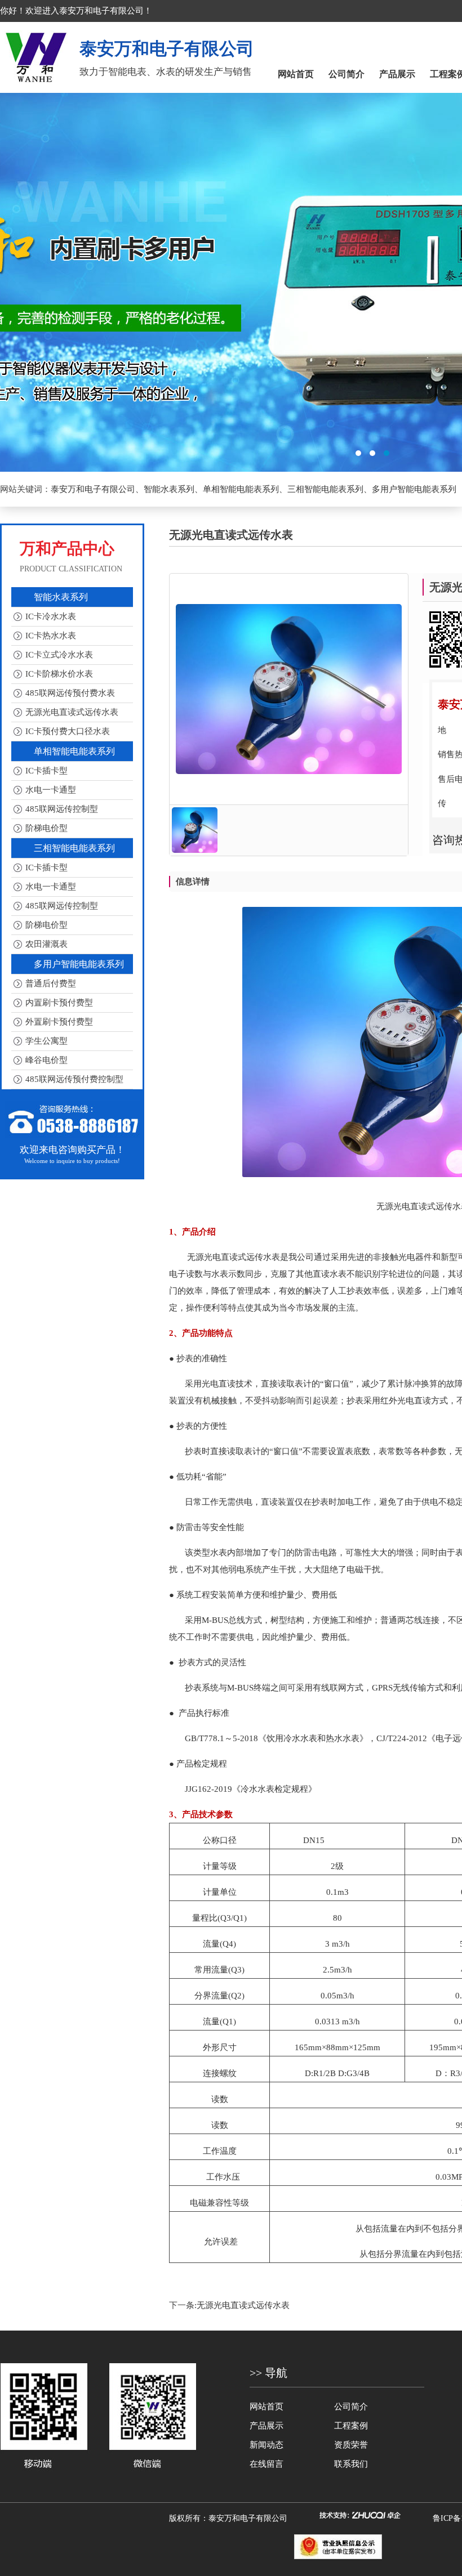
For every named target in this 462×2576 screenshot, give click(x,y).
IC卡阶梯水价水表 (59, 674)
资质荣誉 (351, 2445)
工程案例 (351, 2426)
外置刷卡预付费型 (59, 1022)
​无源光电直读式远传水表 (243, 2305)
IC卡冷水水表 (51, 616)
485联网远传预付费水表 (70, 693)
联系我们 (351, 2464)
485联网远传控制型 (62, 809)
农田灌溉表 (46, 944)
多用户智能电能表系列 (414, 489)
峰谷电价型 (46, 1060)
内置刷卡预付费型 (59, 1003)
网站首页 (296, 74)
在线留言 (266, 2464)
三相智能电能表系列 (325, 489)
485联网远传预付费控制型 (74, 1079)
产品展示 (397, 74)
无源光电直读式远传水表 (72, 712)
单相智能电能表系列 (241, 489)
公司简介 (346, 74)
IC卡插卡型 (46, 771)
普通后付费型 (51, 983)
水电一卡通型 (51, 790)
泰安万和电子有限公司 (93, 489)
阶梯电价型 (46, 828)
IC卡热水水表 (51, 636)
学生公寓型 (46, 1041)
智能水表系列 (169, 489)
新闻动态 (266, 2445)
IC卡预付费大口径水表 (68, 731)
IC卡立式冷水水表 (59, 655)
